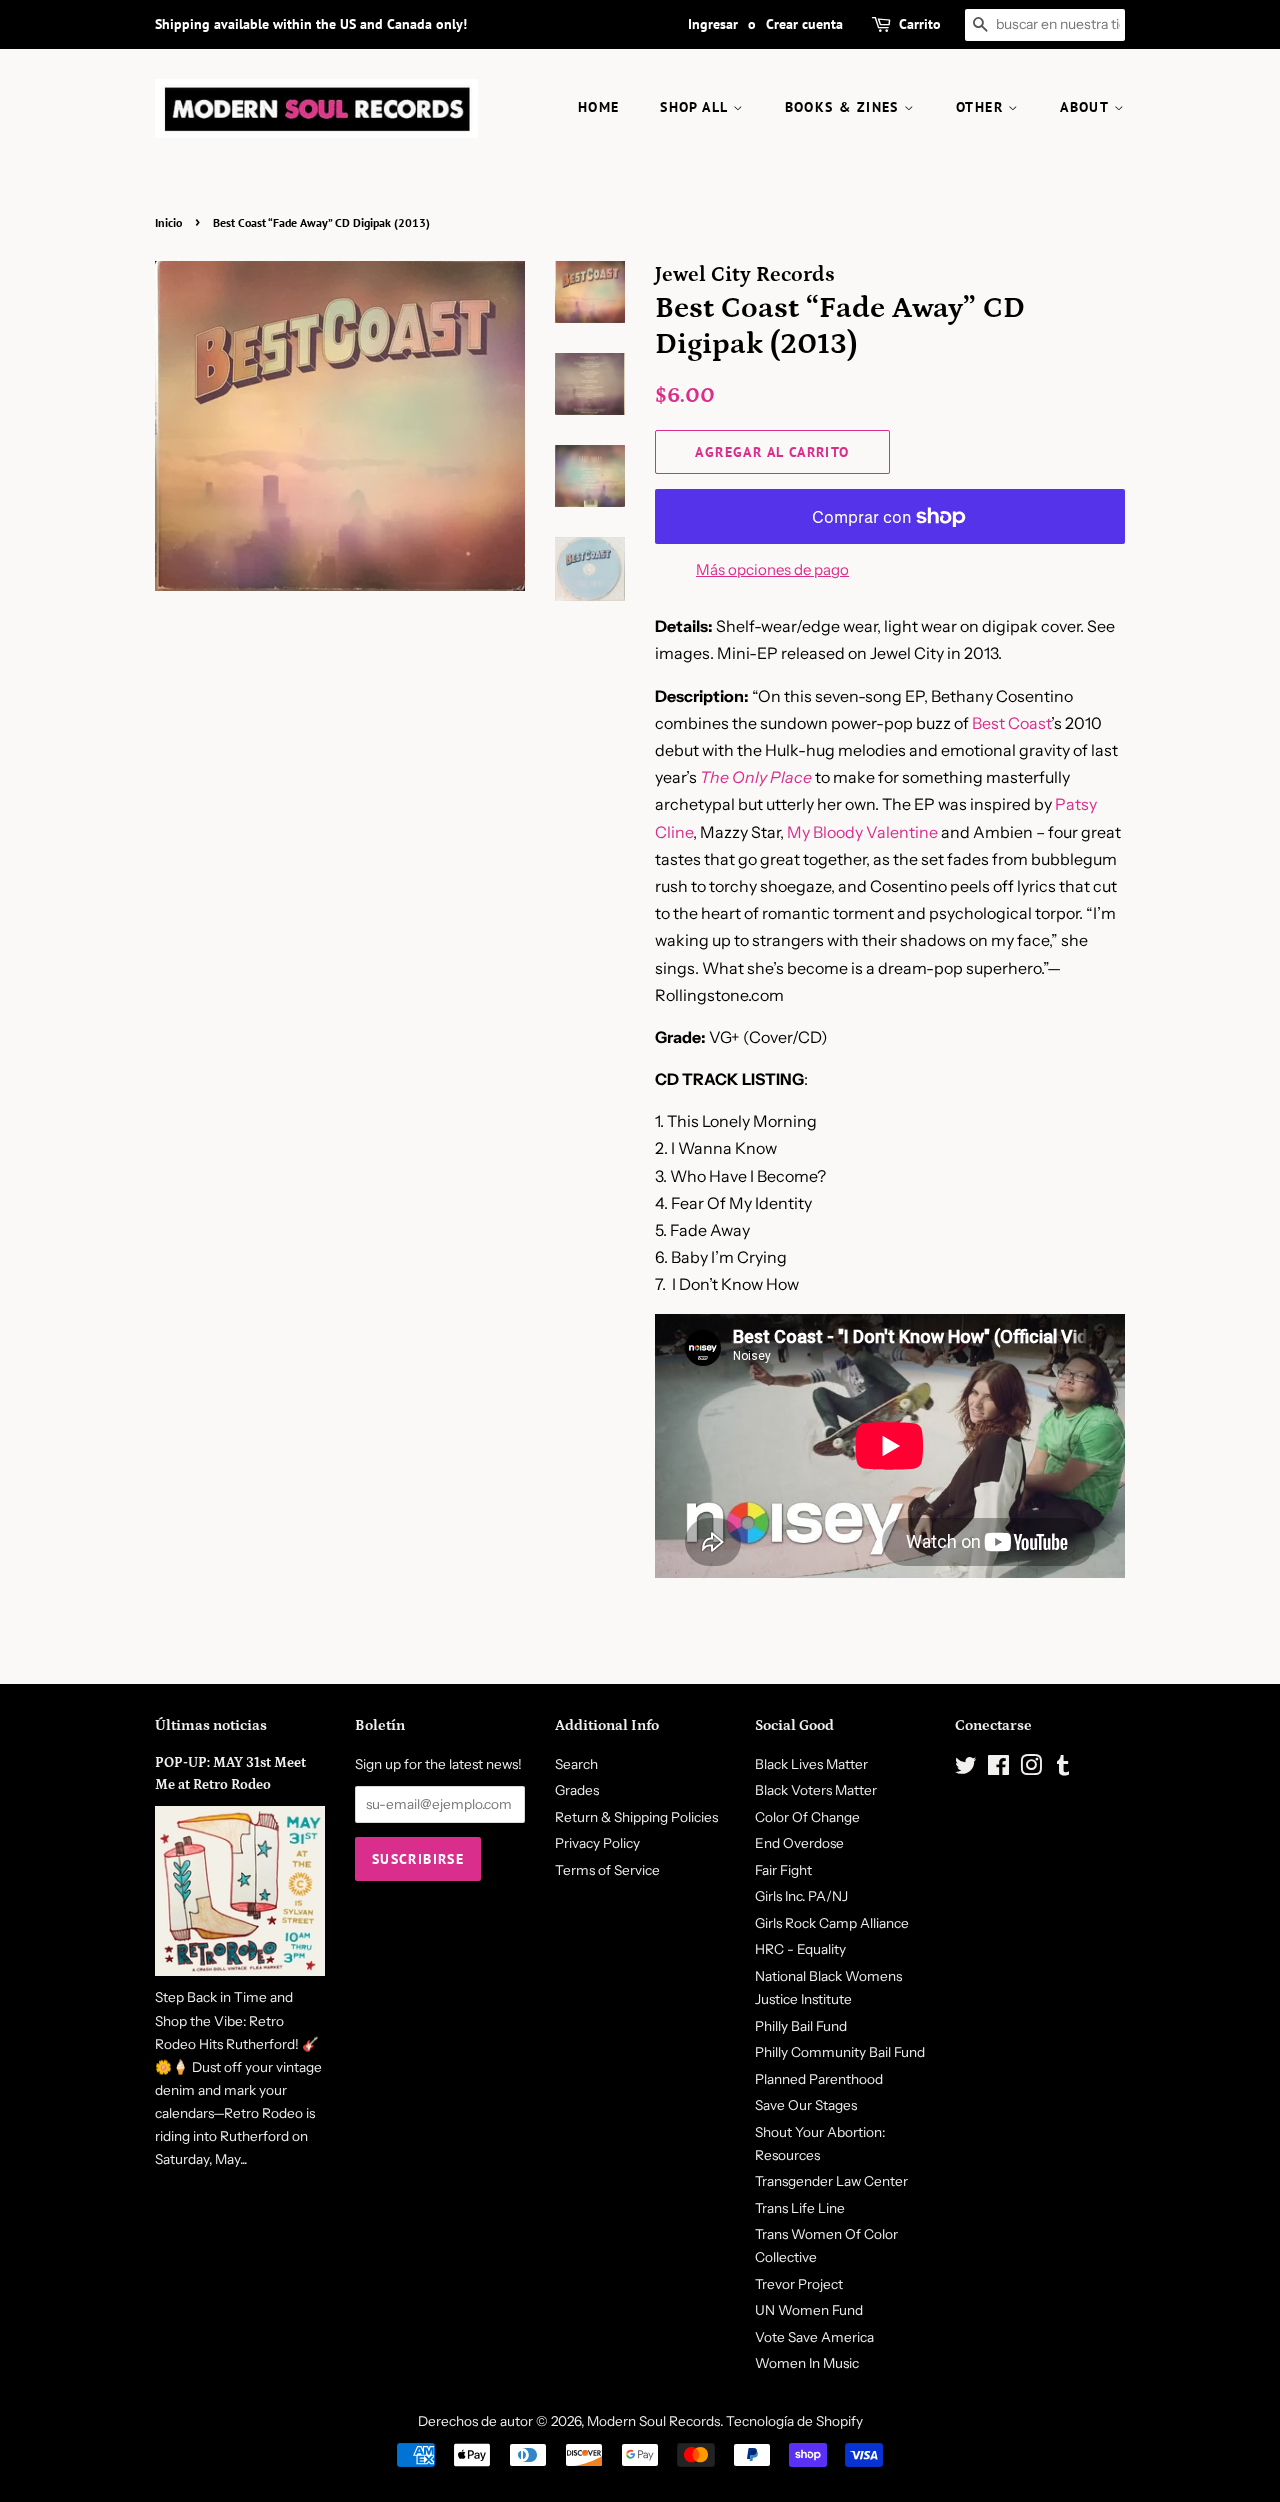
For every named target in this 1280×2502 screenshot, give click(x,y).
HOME (599, 107)
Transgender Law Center (831, 2181)
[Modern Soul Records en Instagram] (1031, 1769)
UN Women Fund (809, 2310)
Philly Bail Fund (801, 2026)
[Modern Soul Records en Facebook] (998, 1769)
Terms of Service (607, 1870)
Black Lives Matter (811, 1764)
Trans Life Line (800, 2208)
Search (576, 1764)
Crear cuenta (804, 24)
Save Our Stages (806, 2105)
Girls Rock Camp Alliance (832, 1923)
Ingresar (713, 24)
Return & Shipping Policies (636, 1817)
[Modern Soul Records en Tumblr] (1063, 1769)
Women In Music (807, 2363)
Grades (577, 1790)
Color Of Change (807, 1817)
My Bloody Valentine (862, 832)
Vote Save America (814, 2337)
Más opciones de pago (772, 569)
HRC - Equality (800, 1949)
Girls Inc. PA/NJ (801, 1896)
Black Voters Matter (816, 1790)
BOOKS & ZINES (845, 107)
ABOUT (1086, 107)
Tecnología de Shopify (794, 2421)
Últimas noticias (211, 1725)
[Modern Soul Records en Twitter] (966, 1769)
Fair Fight (783, 1870)
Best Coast (1011, 723)
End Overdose (799, 1843)
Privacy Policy (597, 1843)
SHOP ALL (696, 107)
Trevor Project (799, 2284)
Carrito (920, 24)
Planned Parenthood (819, 2079)
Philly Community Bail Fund (840, 2052)
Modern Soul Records (653, 2421)
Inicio (168, 222)
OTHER (982, 107)
